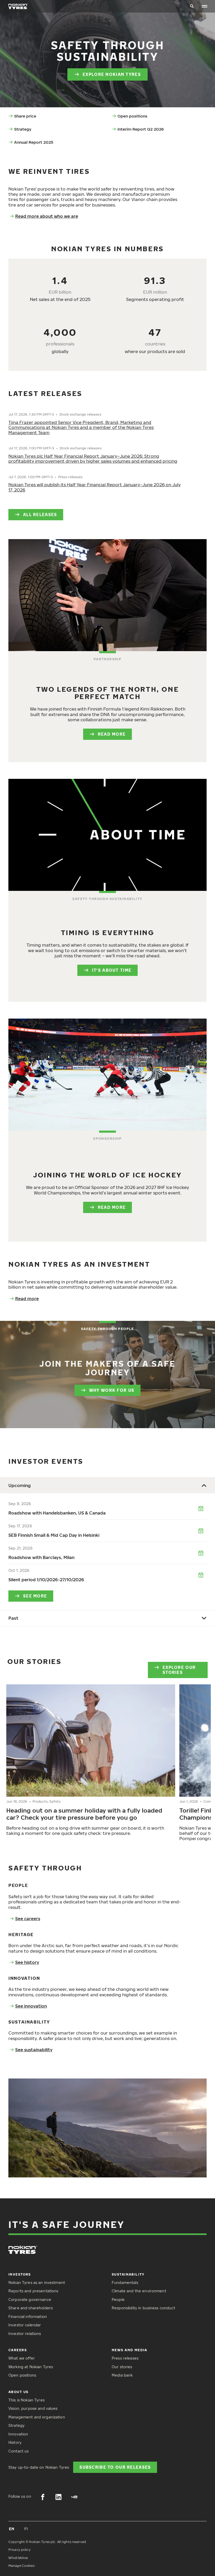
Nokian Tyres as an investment (37, 2282)
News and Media (130, 2350)
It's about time (112, 970)
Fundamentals (125, 2282)
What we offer (22, 2358)
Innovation (18, 2434)
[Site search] (192, 6)
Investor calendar (25, 2325)
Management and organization (37, 2417)
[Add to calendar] (201, 1509)
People (118, 2300)
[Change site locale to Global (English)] (12, 2529)
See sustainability (34, 2050)
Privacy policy (20, 2550)
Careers (18, 2350)
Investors (20, 2274)
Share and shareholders (31, 2308)
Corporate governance (30, 2300)
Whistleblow (18, 2558)
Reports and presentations (33, 2291)
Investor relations (25, 2334)
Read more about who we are (47, 216)
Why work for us (112, 1390)
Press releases (125, 2358)
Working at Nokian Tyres (31, 2367)
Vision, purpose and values (33, 2408)
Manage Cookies (21, 2566)
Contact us (18, 2451)
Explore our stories (179, 1670)
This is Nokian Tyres (26, 2400)
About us (18, 2392)
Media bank (122, 2375)
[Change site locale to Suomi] (26, 2529)
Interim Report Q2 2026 (141, 129)
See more (35, 1596)
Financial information (28, 2317)
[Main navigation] (205, 6)
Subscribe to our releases (115, 2467)
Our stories (122, 2367)
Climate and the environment (139, 2291)
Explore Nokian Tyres (112, 74)
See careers (28, 1919)
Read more (112, 734)
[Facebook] (43, 2497)
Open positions (132, 116)
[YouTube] (74, 2497)
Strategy (23, 129)
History (15, 2442)
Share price (25, 116)
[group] (91, 1761)
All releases (40, 514)
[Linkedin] (58, 2497)
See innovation (31, 2006)
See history (27, 1962)
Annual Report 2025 (34, 142)
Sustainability (128, 2274)
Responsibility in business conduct (143, 2308)
